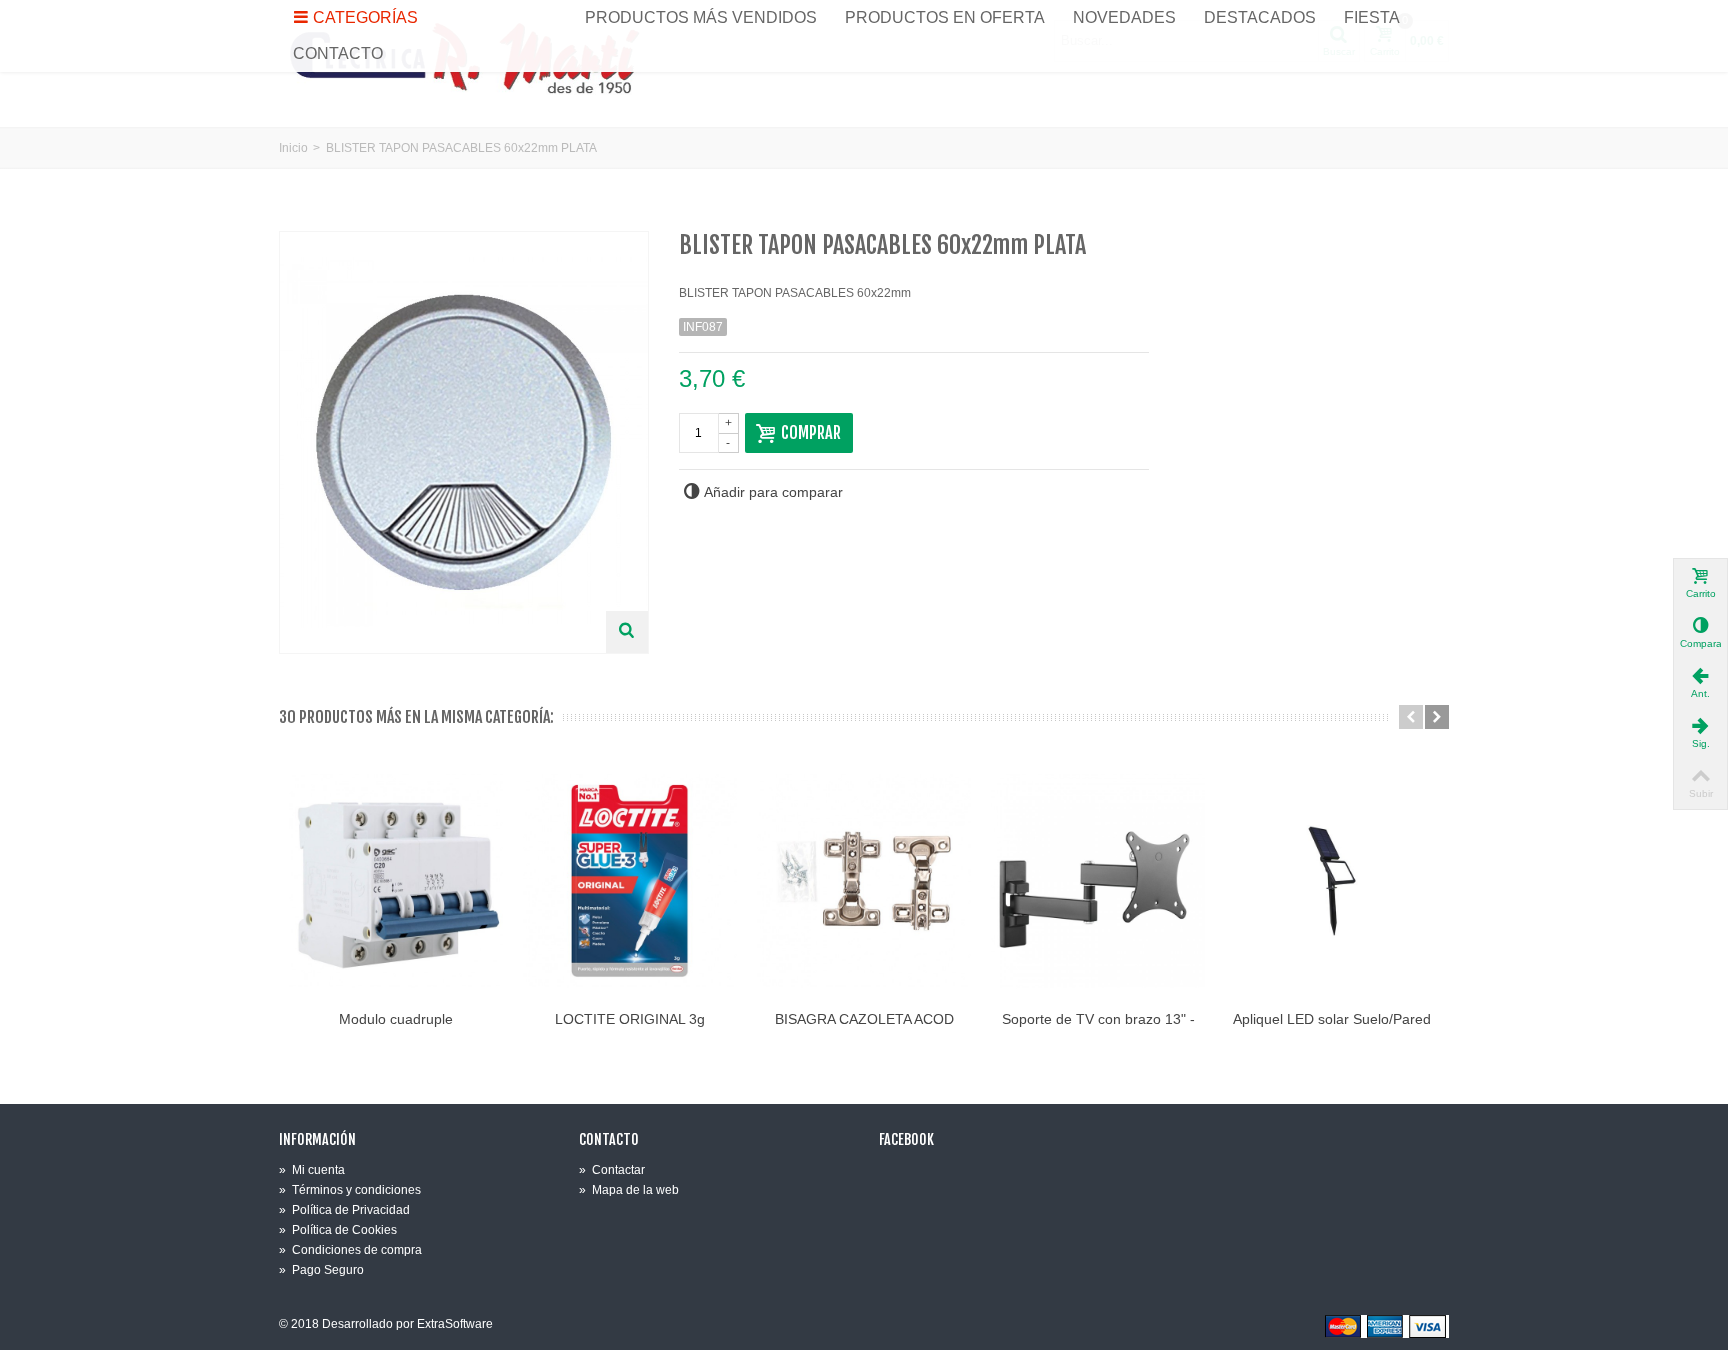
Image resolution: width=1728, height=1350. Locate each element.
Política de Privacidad (344, 1210)
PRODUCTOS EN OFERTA (945, 17)
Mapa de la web (629, 1190)
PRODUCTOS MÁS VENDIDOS (701, 17)
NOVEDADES (1124, 17)
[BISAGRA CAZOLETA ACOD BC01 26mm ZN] (864, 881)
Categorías (365, 17)
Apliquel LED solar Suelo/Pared (1332, 1019)
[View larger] (627, 632)
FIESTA (1372, 17)
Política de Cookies (338, 1230)
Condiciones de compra (350, 1250)
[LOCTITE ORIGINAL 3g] (630, 881)
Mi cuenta (312, 1170)
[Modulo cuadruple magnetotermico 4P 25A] (396, 881)
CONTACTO (338, 53)
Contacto (609, 1140)
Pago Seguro (321, 1270)
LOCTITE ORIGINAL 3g (630, 1019)
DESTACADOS (1260, 17)
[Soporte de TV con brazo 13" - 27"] (1098, 881)
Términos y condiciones (350, 1190)
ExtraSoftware (455, 1324)
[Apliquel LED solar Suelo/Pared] (1332, 881)
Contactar (612, 1170)
